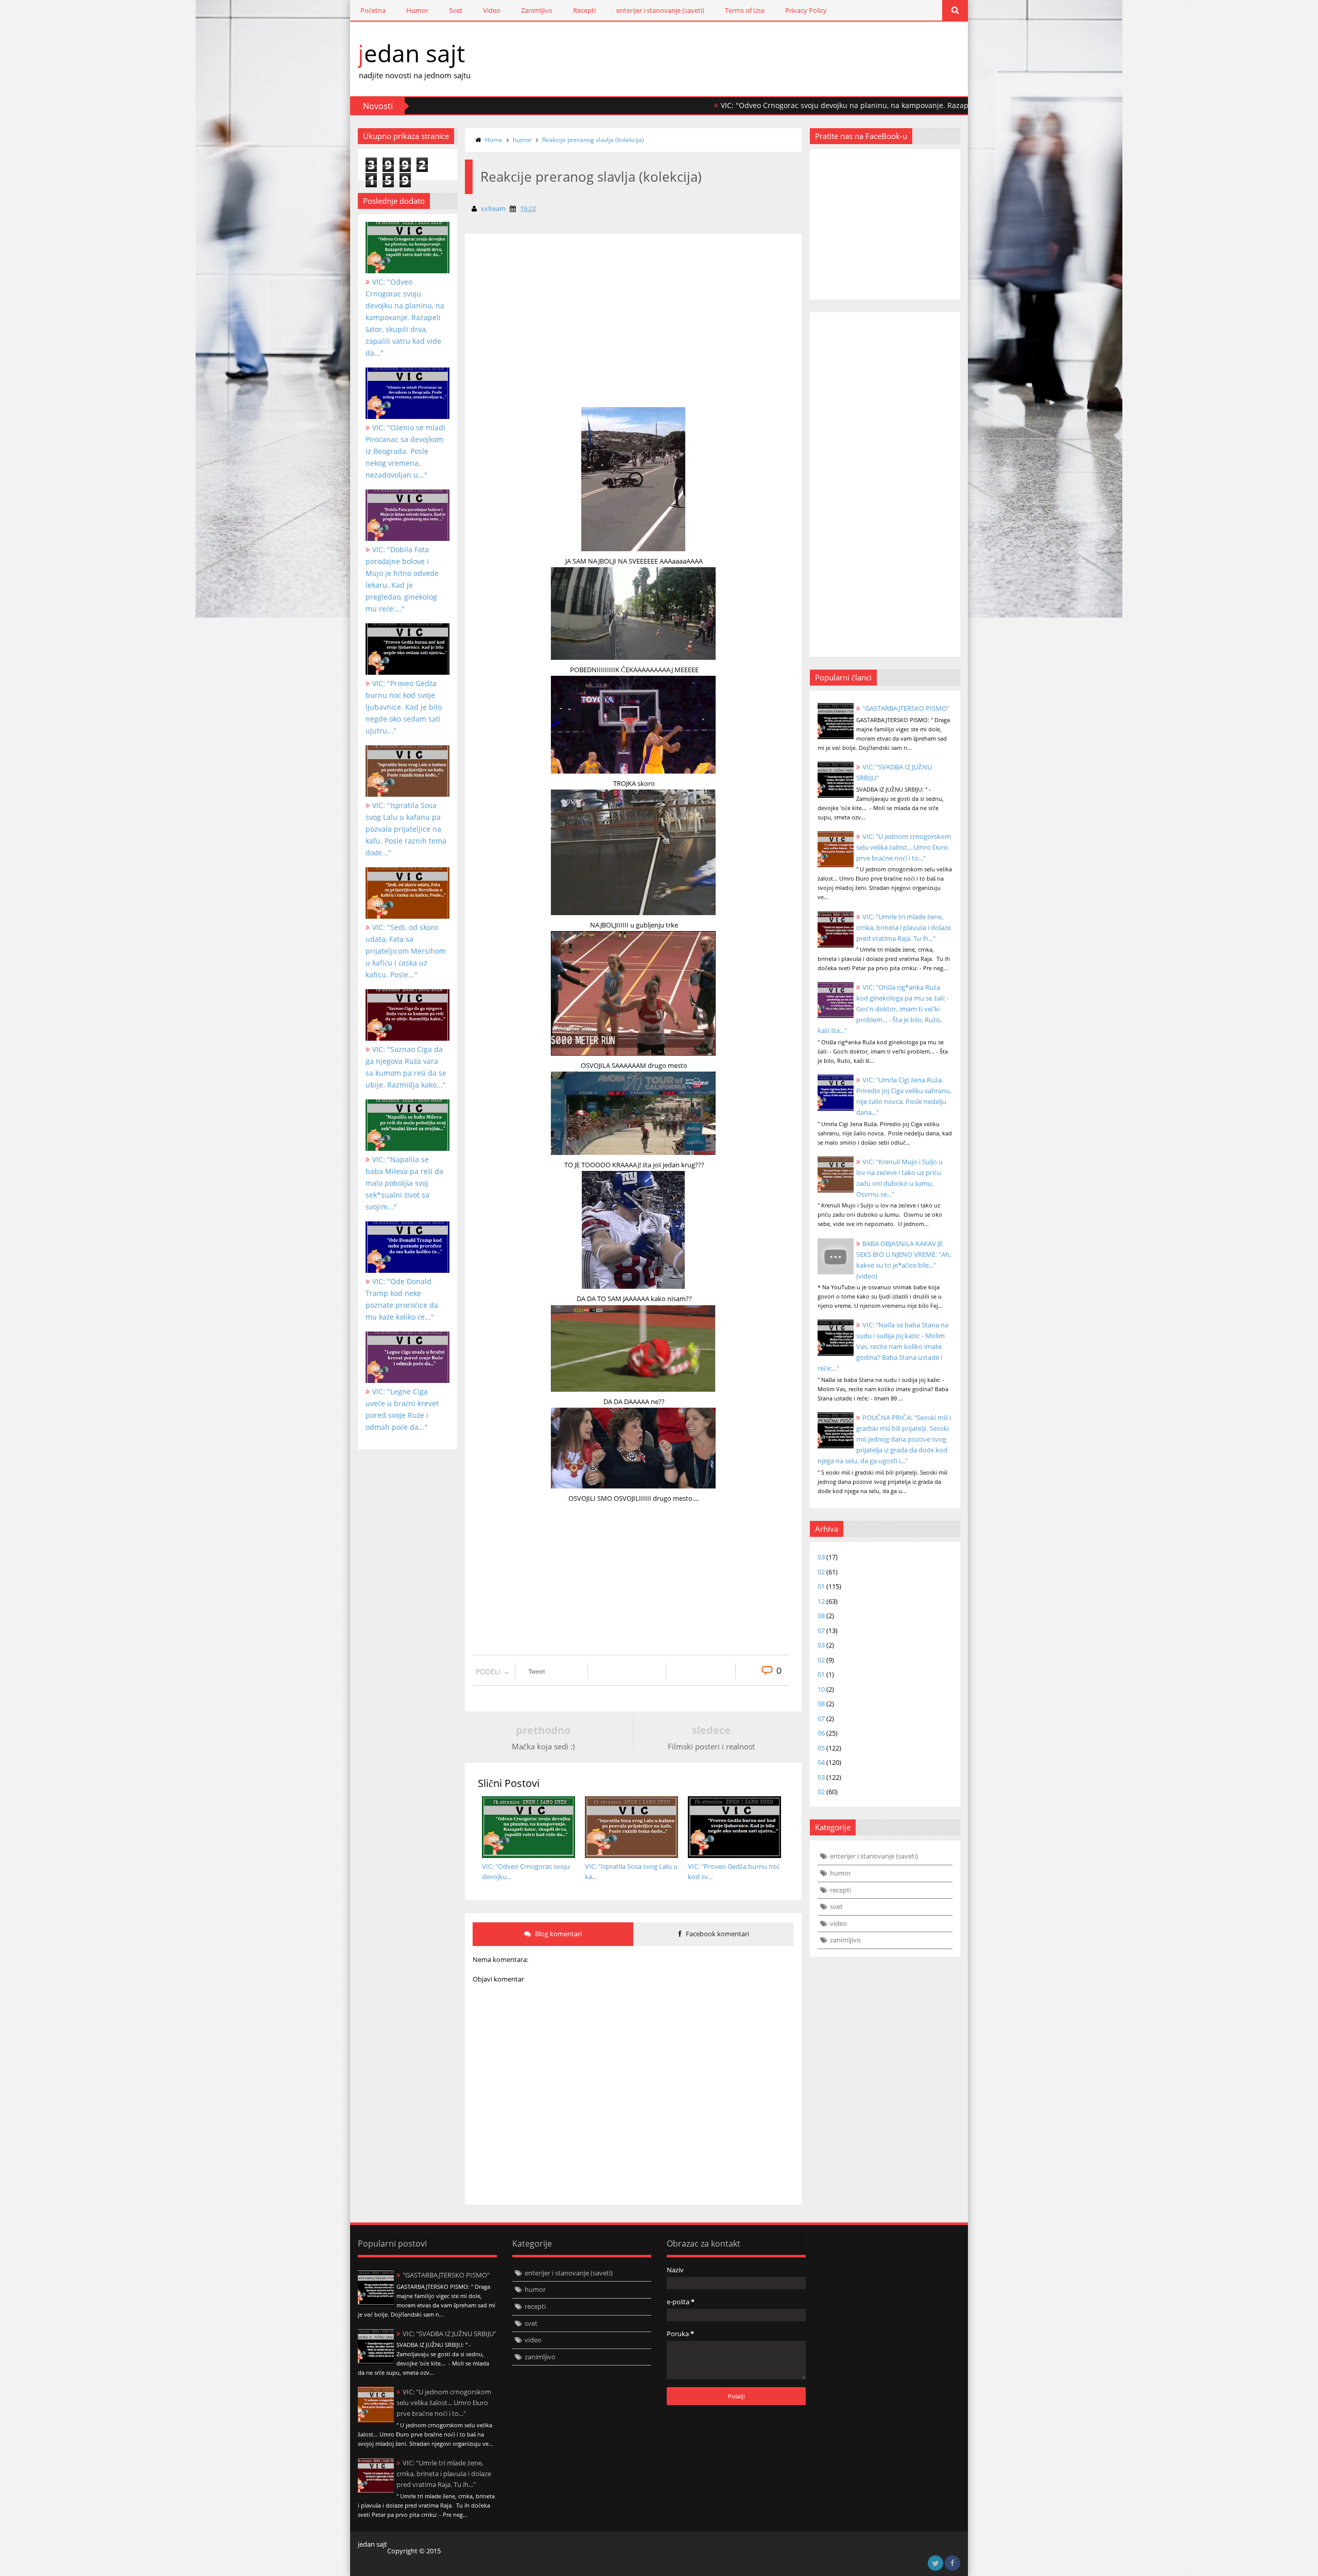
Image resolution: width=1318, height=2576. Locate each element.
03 (821, 1557)
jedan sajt (411, 53)
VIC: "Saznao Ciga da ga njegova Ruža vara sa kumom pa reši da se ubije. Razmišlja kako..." (406, 1067)
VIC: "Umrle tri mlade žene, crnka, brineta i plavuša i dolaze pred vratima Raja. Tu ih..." (904, 927)
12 (821, 1601)
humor (522, 140)
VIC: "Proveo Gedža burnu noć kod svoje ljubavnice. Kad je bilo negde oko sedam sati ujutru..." (404, 707)
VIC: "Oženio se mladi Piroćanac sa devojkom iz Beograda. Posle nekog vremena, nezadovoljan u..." (405, 451)
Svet (456, 10)
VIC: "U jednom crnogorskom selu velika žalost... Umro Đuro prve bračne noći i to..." (904, 847)
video (838, 1923)
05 (821, 1748)
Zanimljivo (537, 10)
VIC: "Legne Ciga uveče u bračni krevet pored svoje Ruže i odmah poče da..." (402, 1409)
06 (821, 1733)
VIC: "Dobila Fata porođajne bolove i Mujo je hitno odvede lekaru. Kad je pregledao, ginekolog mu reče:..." (402, 579)
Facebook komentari (717, 1934)
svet (836, 1906)
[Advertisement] (552, 339)
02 (821, 1572)
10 (821, 1689)
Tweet (536, 1672)
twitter (935, 2563)
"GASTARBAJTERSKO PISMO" (906, 708)
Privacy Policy (806, 10)
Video (492, 10)
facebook (952, 2563)
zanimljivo (845, 1940)
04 (821, 1762)
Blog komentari (558, 1934)
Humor (417, 10)
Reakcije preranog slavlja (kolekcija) (593, 140)
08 (821, 1616)
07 (821, 1631)
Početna (373, 10)
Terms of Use (745, 10)
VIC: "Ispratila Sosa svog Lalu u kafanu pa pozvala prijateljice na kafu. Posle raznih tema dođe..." (406, 829)
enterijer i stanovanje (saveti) (660, 10)
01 (821, 1586)
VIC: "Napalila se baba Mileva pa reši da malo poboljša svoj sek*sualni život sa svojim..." (404, 1183)
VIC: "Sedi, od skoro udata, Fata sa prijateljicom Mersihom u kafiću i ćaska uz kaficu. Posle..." (406, 951)
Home (494, 140)
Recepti (584, 10)
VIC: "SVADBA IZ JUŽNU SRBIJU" (449, 2334)
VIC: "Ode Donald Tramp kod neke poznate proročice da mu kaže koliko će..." (402, 1299)
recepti (840, 1890)
